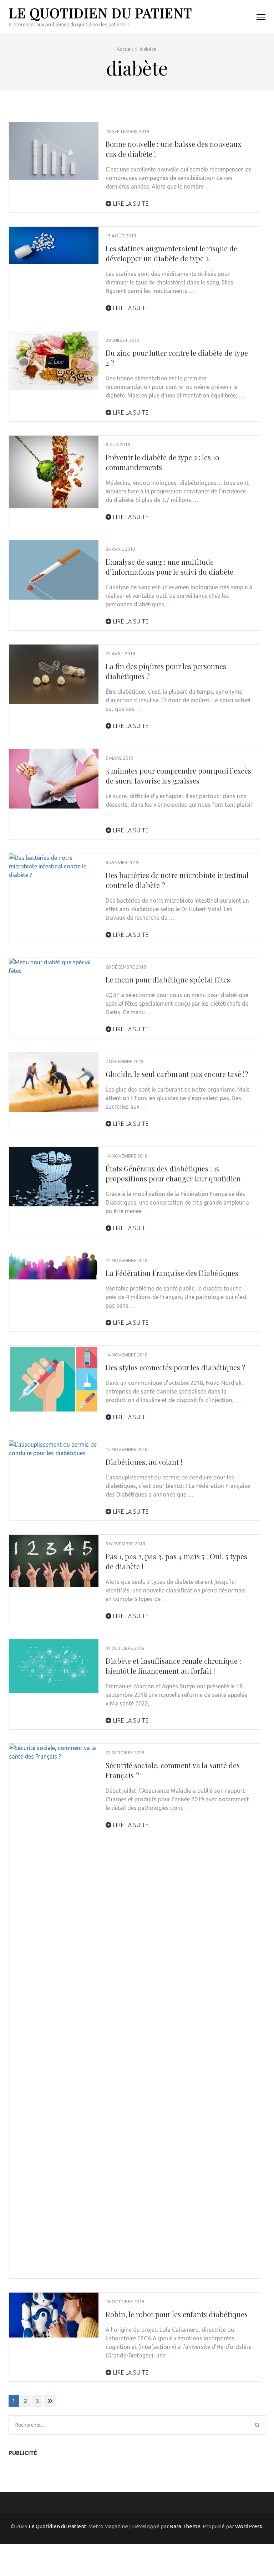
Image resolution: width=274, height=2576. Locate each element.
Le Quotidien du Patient (100, 13)
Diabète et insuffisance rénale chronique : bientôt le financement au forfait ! (173, 1666)
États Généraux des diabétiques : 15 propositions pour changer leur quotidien (173, 1173)
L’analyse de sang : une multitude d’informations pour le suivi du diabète (169, 567)
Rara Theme (185, 2526)
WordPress (249, 2526)
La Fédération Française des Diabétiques (172, 1273)
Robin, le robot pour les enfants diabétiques (177, 2314)
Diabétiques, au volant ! (144, 1462)
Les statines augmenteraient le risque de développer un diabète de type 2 (171, 253)
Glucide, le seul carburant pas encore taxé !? (177, 1074)
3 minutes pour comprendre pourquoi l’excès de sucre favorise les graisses (178, 776)
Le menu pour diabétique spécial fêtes (168, 979)
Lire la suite (130, 204)
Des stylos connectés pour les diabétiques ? (176, 1367)
